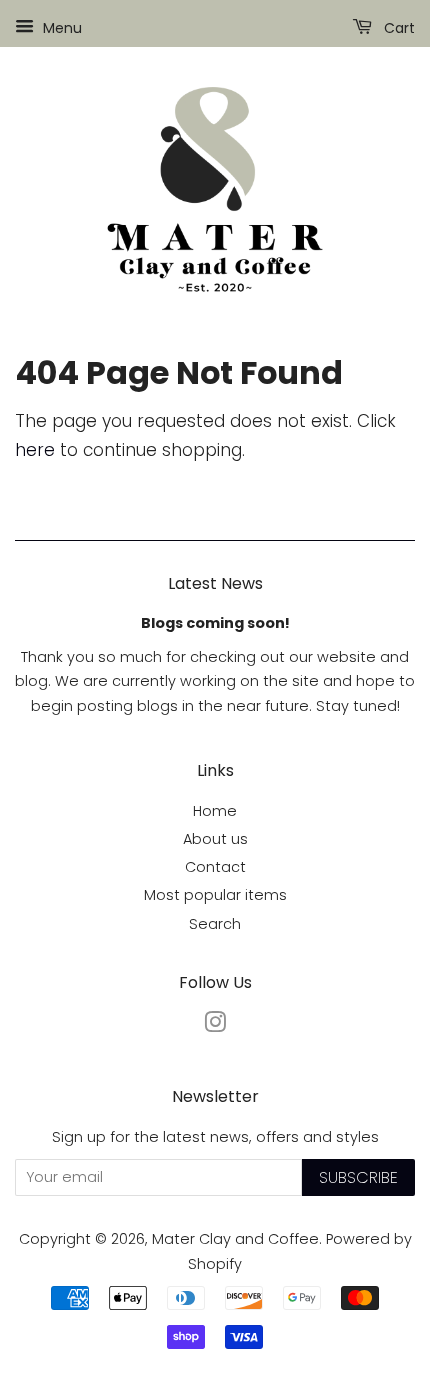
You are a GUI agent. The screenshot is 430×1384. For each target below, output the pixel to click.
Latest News (215, 583)
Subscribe (358, 1177)
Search (215, 924)
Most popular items (215, 895)
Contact (215, 867)
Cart (397, 28)
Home (215, 811)
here (35, 450)
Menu (60, 28)
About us (215, 839)
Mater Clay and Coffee (235, 1239)
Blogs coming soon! (215, 623)
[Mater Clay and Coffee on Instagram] (215, 1026)
